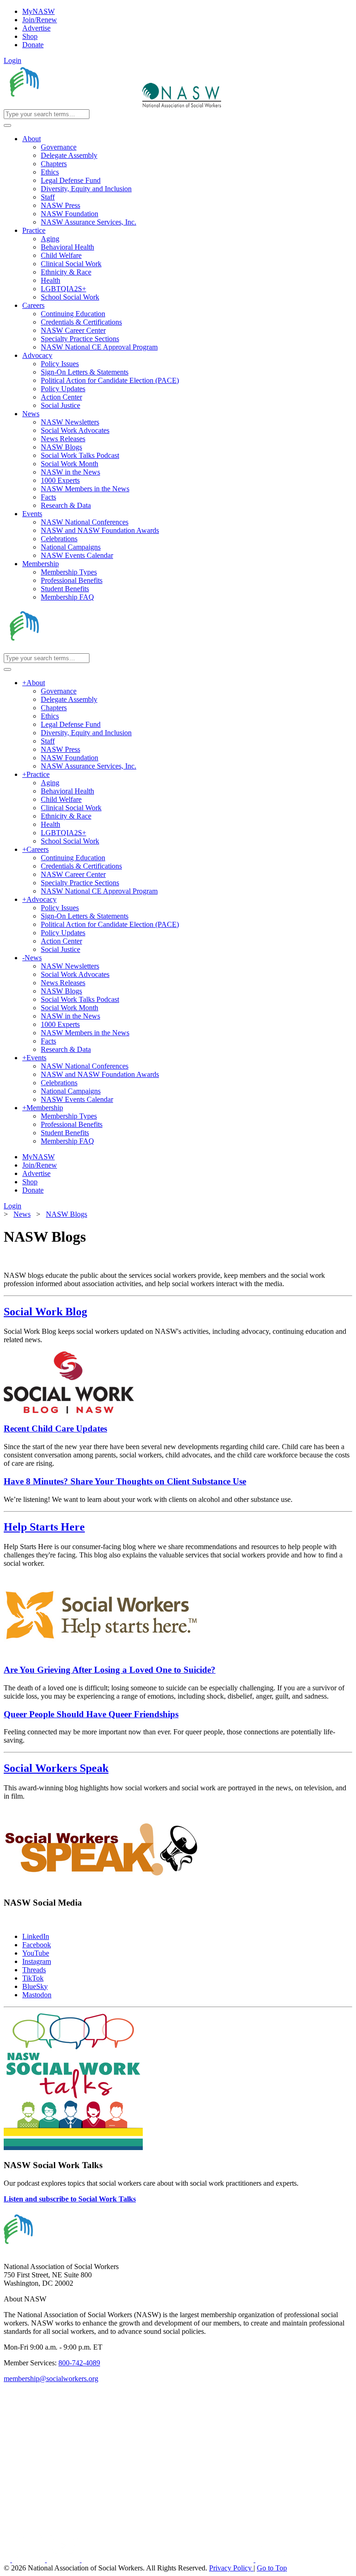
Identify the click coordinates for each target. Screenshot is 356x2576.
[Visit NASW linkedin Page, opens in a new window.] (29, 2560)
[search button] (7, 125)
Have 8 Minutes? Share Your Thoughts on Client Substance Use (125, 1481)
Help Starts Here (44, 1527)
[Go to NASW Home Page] (72, 105)
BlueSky (35, 1986)
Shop (30, 36)
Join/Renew (40, 20)
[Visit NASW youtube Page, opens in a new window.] (64, 2560)
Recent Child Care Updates (55, 1429)
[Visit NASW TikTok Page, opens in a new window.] (272, 2560)
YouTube (36, 1953)
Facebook (37, 1945)
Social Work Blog (45, 1312)
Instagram (37, 1961)
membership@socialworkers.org (51, 2379)
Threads (34, 1970)
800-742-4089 (79, 2363)
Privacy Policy (231, 2568)
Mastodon (37, 1995)
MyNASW (38, 11)
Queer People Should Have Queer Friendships (91, 1714)
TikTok (33, 1978)
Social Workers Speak (56, 1768)
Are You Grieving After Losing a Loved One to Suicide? (110, 1670)
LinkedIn (36, 1936)
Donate (33, 45)
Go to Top (272, 2568)
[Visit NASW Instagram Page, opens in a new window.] (168, 2560)
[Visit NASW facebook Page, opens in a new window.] (8, 2560)
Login (13, 60)
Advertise (36, 28)
